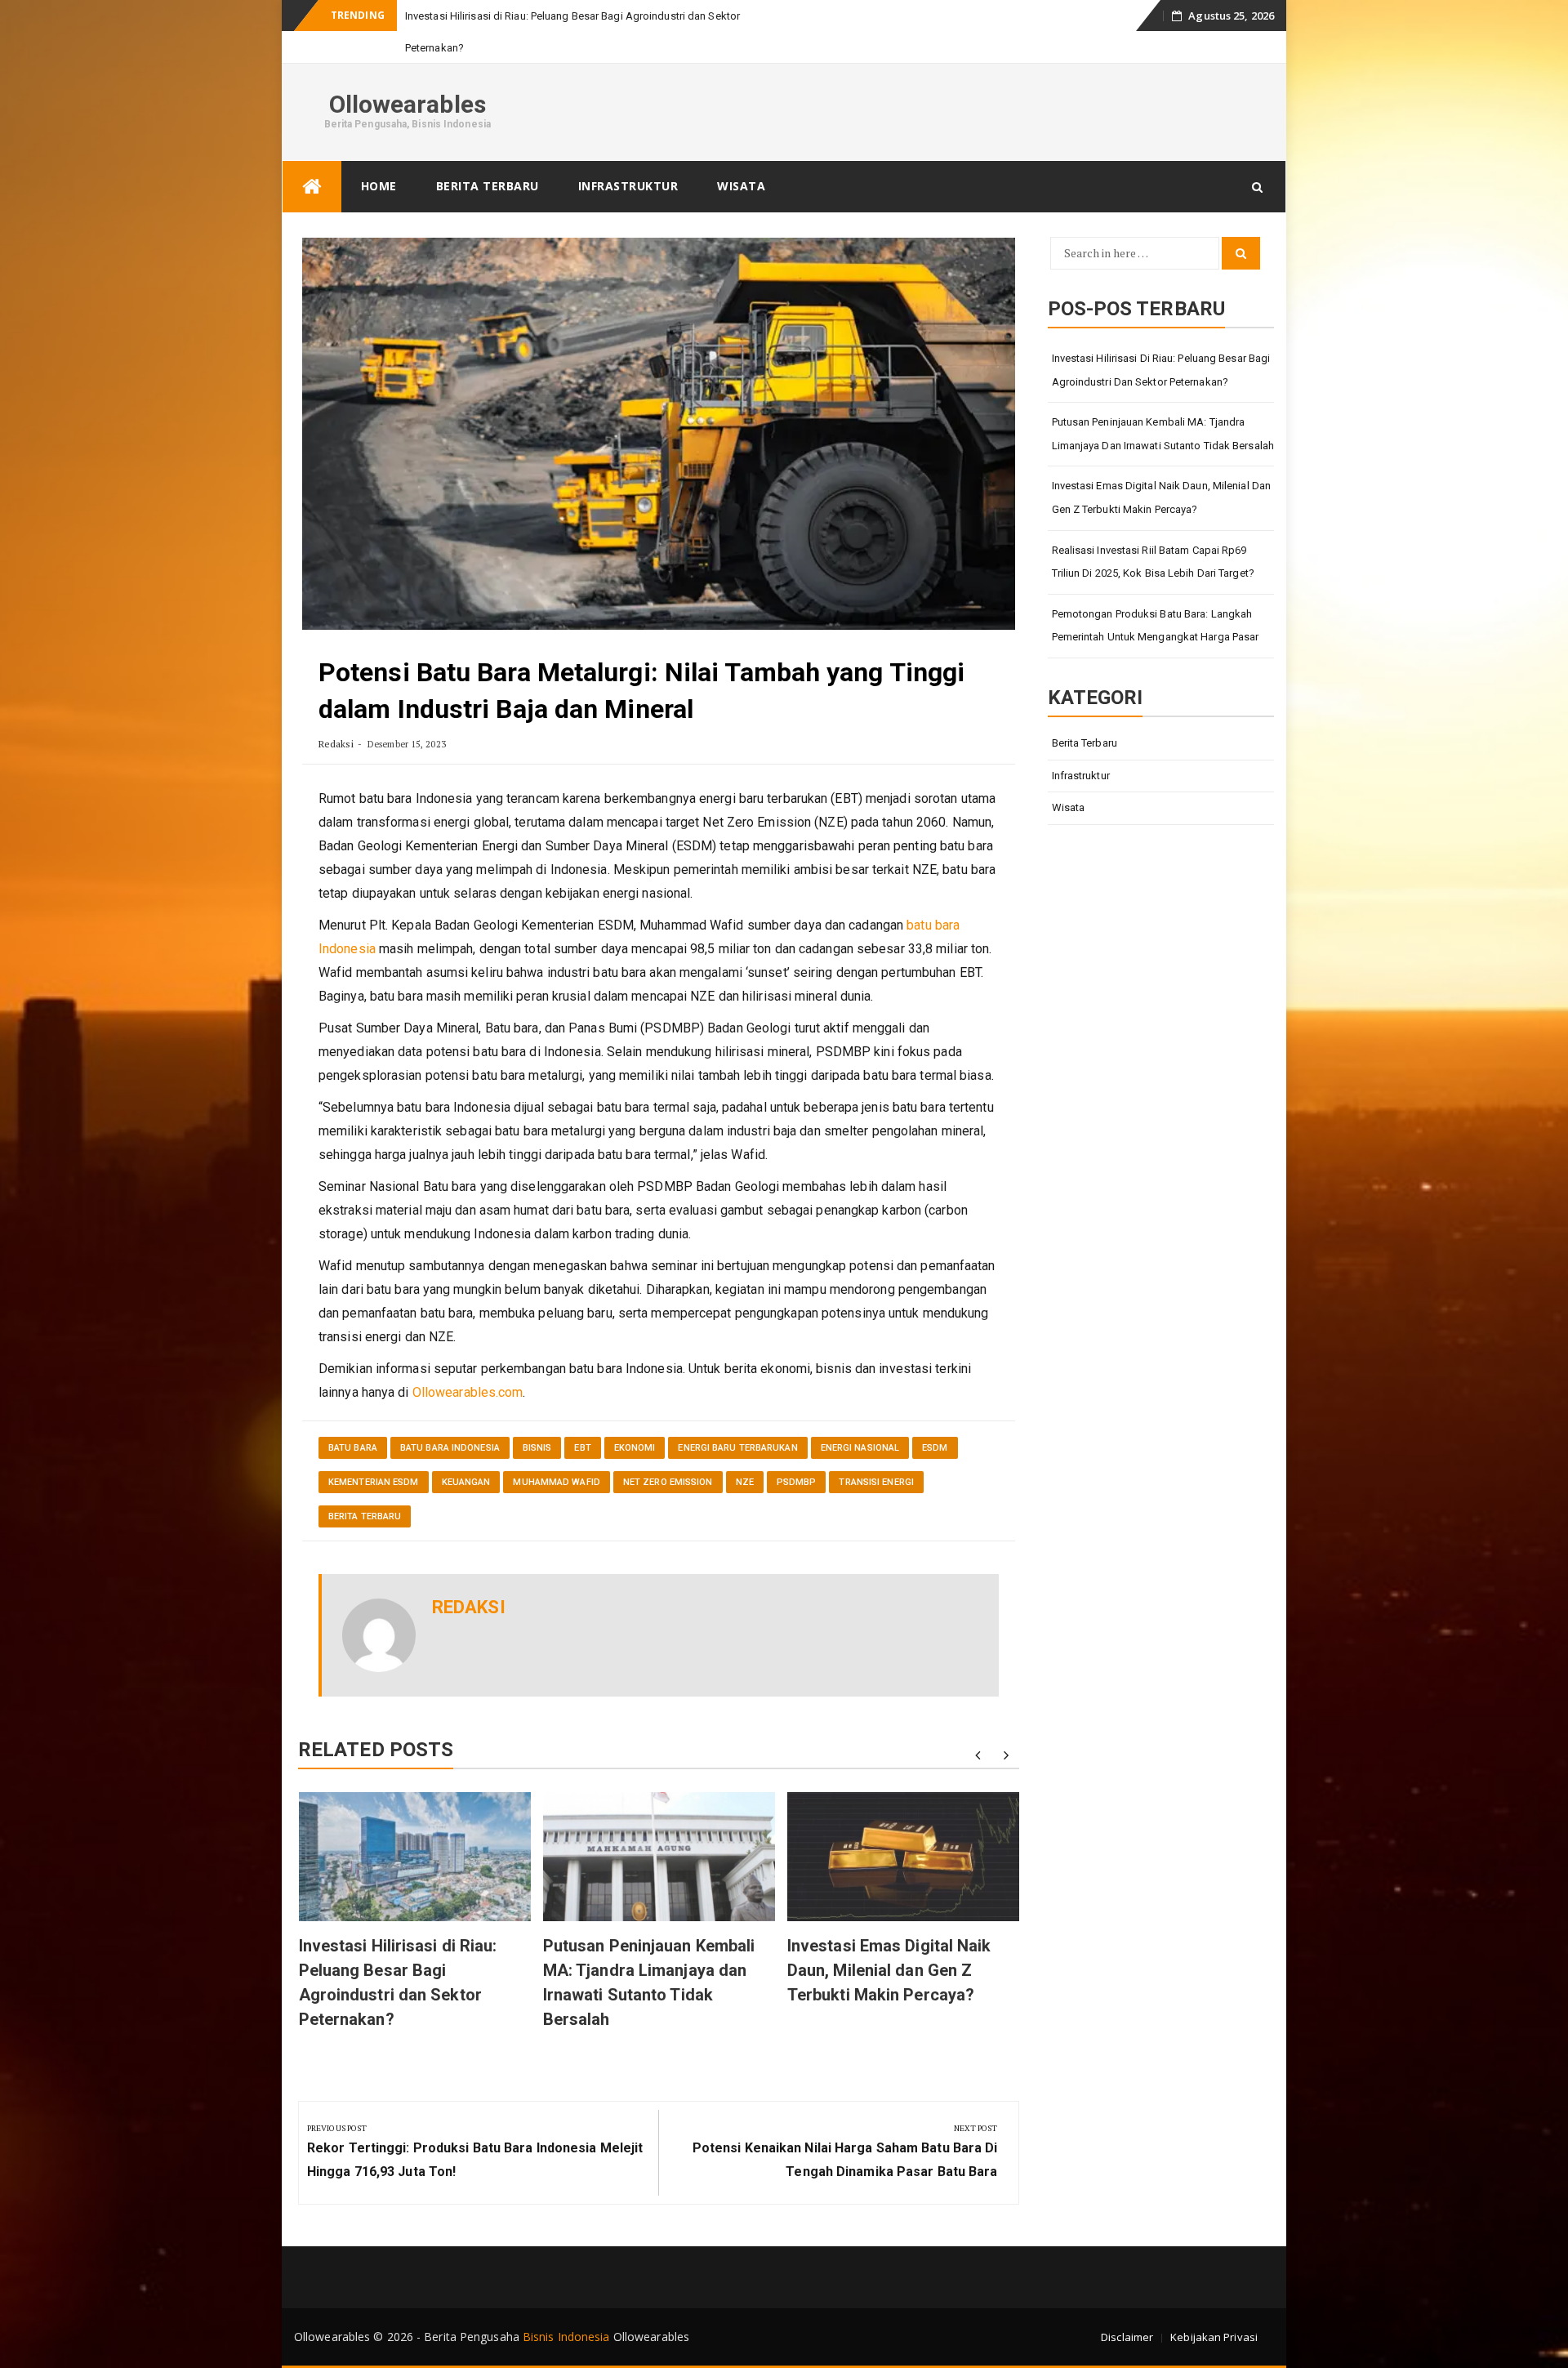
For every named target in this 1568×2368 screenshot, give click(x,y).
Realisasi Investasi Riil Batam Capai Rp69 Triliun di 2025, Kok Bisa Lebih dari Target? (1153, 562)
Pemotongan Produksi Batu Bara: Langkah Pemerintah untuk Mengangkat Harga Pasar (1156, 626)
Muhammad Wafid (556, 1482)
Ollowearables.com (468, 1392)
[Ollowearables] (312, 187)
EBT (582, 1448)
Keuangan (466, 1482)
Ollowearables (408, 104)
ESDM (935, 1448)
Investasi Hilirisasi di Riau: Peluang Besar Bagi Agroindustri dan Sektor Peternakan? (1161, 370)
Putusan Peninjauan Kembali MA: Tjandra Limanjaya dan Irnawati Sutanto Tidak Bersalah (1163, 434)
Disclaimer (1127, 2337)
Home (379, 186)
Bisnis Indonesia (566, 2337)
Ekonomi (635, 1448)
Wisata (741, 186)
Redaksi (336, 744)
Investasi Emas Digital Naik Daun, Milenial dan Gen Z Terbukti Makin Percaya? (889, 1970)
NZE (745, 1482)
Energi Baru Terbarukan (737, 1448)
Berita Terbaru (488, 186)
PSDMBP (797, 1482)
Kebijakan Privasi (1214, 2337)
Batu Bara (353, 1448)
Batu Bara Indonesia (450, 1448)
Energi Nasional (860, 1448)
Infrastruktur (628, 186)
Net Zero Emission (668, 1482)
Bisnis (537, 1448)
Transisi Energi (876, 1482)
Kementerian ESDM (374, 1482)
